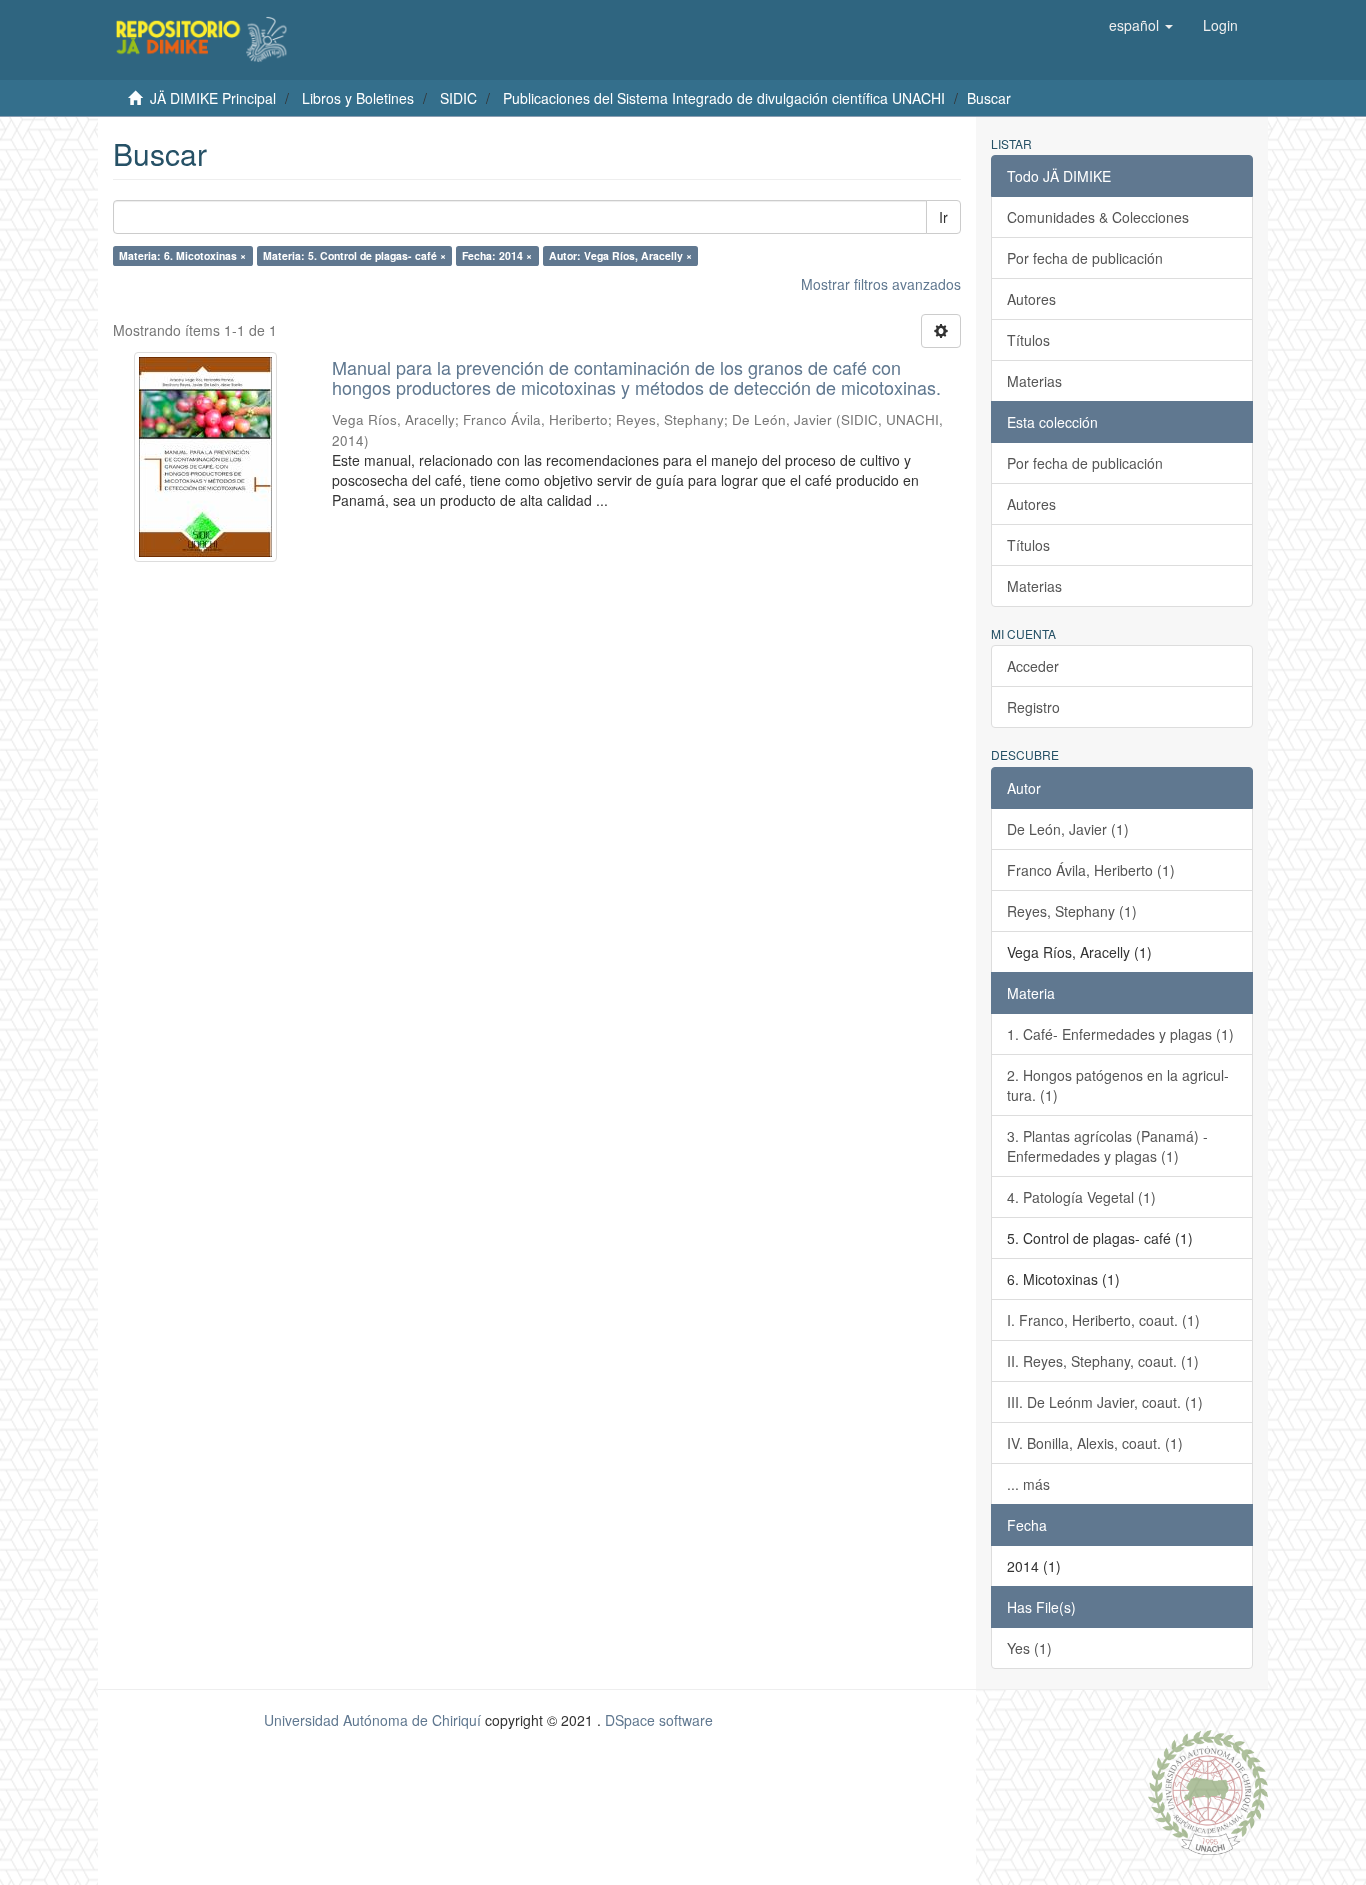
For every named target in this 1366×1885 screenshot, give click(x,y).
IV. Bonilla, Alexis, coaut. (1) (1095, 1443)
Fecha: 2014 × (497, 255)
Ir (943, 217)
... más (1028, 1484)
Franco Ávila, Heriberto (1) (1091, 870)
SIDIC (458, 98)
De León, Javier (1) (1068, 829)
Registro (1033, 707)
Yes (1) (1029, 1648)
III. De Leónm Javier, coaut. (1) (1105, 1402)
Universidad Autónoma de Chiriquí (372, 1720)
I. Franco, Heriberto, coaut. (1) (1103, 1320)
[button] (1141, 25)
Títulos (1028, 340)
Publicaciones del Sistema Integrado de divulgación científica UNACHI (724, 98)
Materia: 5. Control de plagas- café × (354, 255)
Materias (1034, 381)
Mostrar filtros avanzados (881, 284)
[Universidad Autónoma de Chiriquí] (1208, 1790)
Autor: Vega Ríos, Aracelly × (620, 255)
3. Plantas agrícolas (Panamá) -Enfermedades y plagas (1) (1107, 1146)
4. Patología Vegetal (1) (1081, 1197)
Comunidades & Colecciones (1098, 217)
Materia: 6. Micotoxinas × (182, 255)
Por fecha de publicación (1085, 258)
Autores (1031, 299)
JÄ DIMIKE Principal (213, 98)
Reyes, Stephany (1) (1072, 911)
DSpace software (659, 1720)
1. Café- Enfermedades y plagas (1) (1120, 1034)
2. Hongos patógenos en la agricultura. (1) (1118, 1085)
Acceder (1033, 666)
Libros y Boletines (358, 98)
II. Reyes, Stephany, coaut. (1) (1103, 1361)
